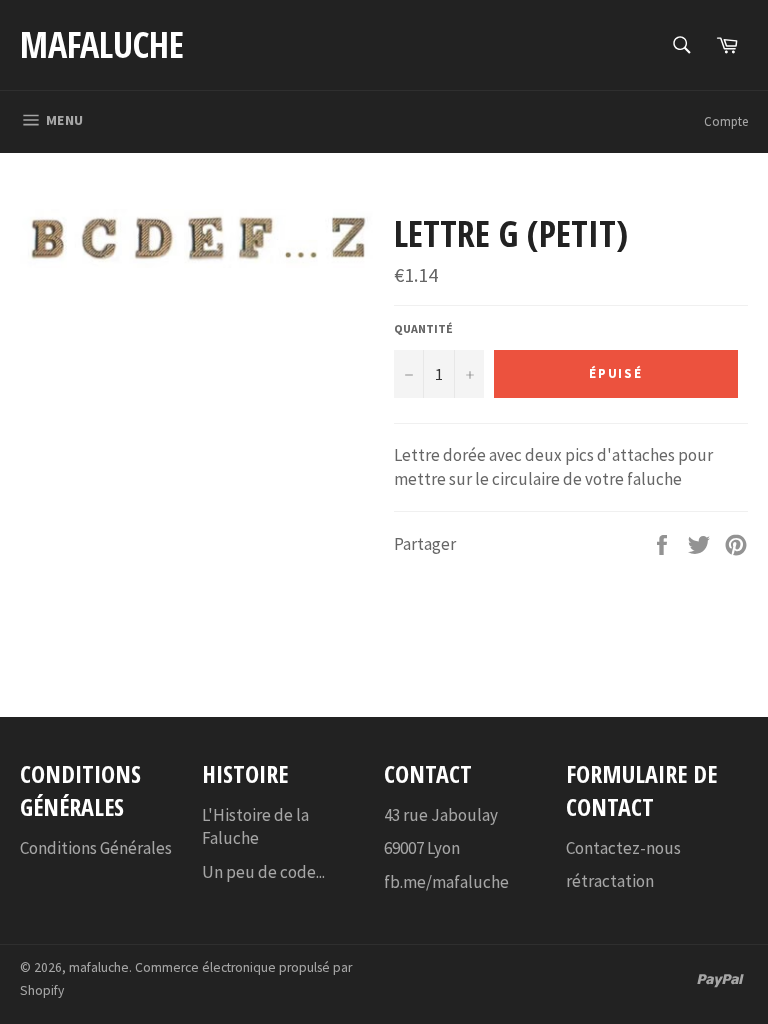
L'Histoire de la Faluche (255, 826)
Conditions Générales (96, 848)
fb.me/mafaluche (446, 882)
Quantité (423, 328)
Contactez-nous (623, 848)
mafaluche (102, 44)
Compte (726, 121)
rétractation (610, 881)
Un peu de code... (263, 872)
